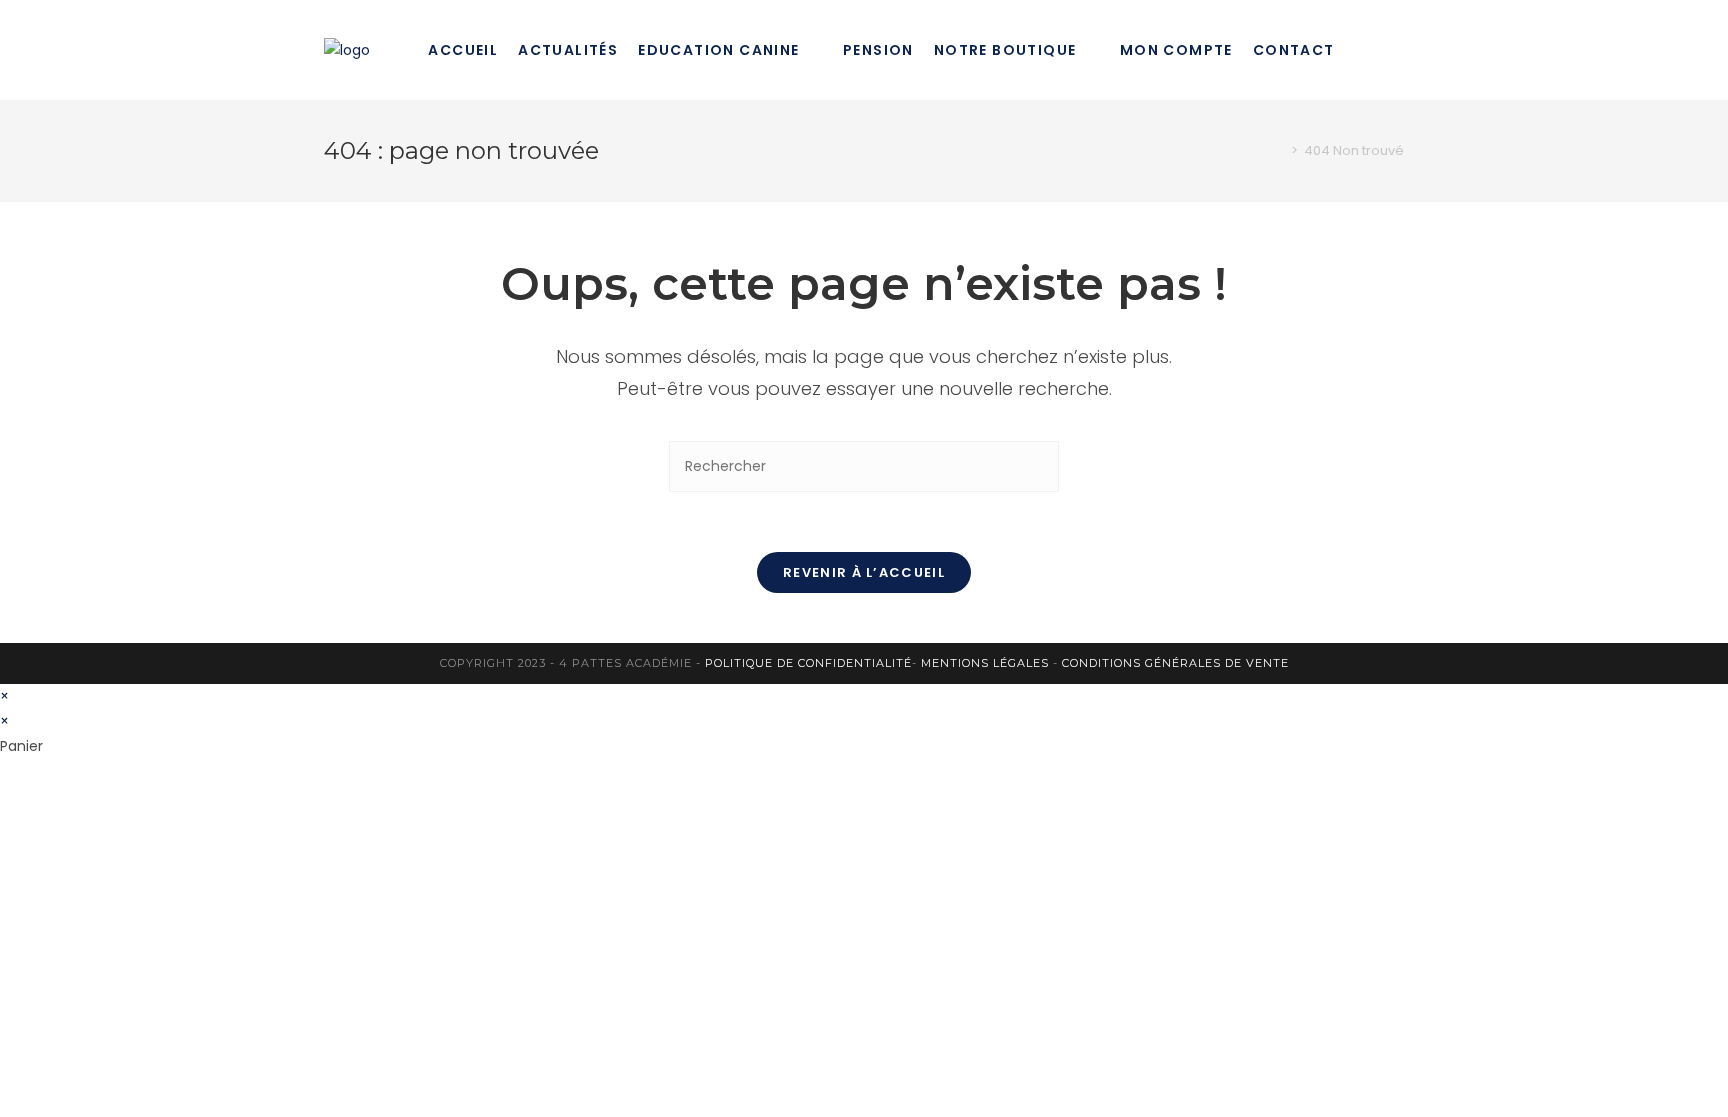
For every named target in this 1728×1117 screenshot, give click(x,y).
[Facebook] (1398, 49)
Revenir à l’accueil (864, 572)
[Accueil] (1280, 150)
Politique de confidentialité (808, 663)
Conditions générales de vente (1175, 663)
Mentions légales (985, 663)
